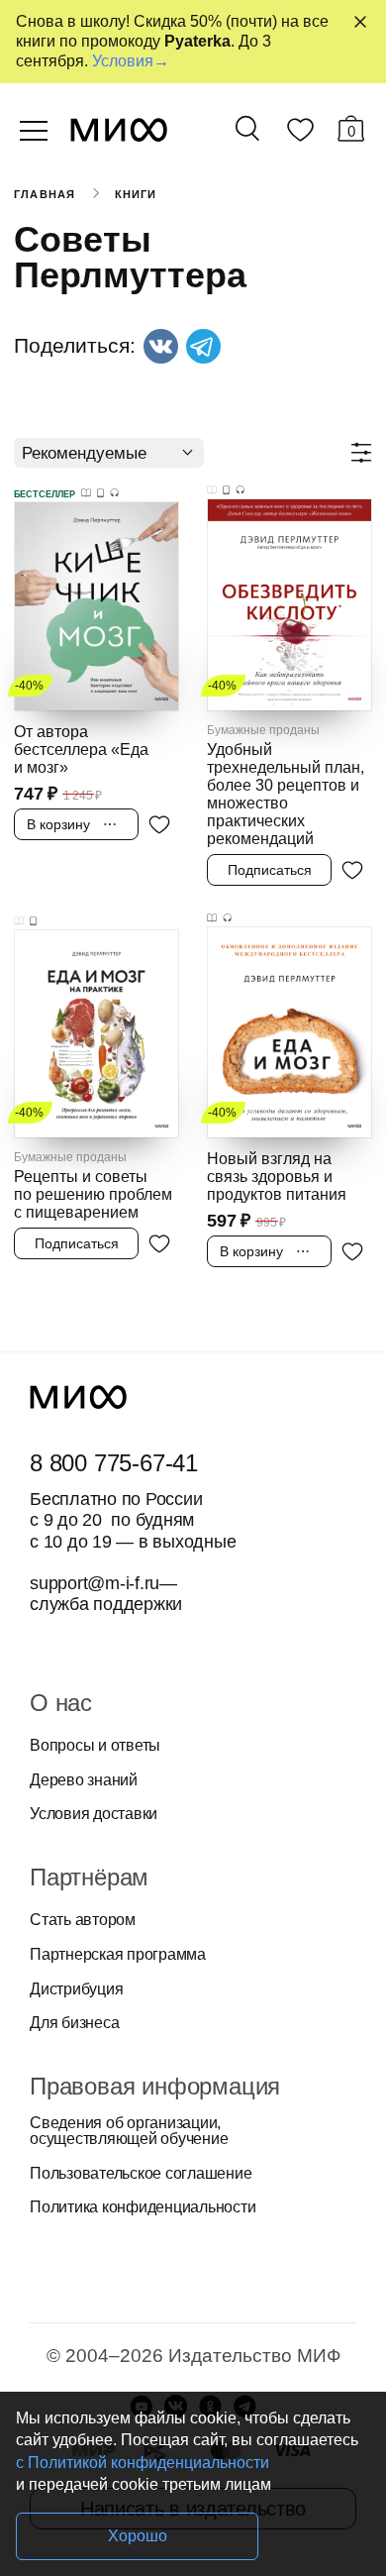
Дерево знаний (84, 1780)
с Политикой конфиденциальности (143, 2463)
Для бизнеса (74, 2023)
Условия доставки (94, 1814)
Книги (136, 194)
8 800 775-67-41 (114, 1463)
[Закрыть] (360, 22)
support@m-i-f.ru (95, 1583)
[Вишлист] (300, 134)
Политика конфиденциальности (143, 2207)
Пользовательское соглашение (141, 2174)
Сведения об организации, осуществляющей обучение (129, 2131)
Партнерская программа (118, 1955)
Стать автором (83, 1920)
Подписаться (270, 870)
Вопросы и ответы (95, 1746)
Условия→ (131, 61)
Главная (45, 194)
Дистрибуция (76, 1989)
